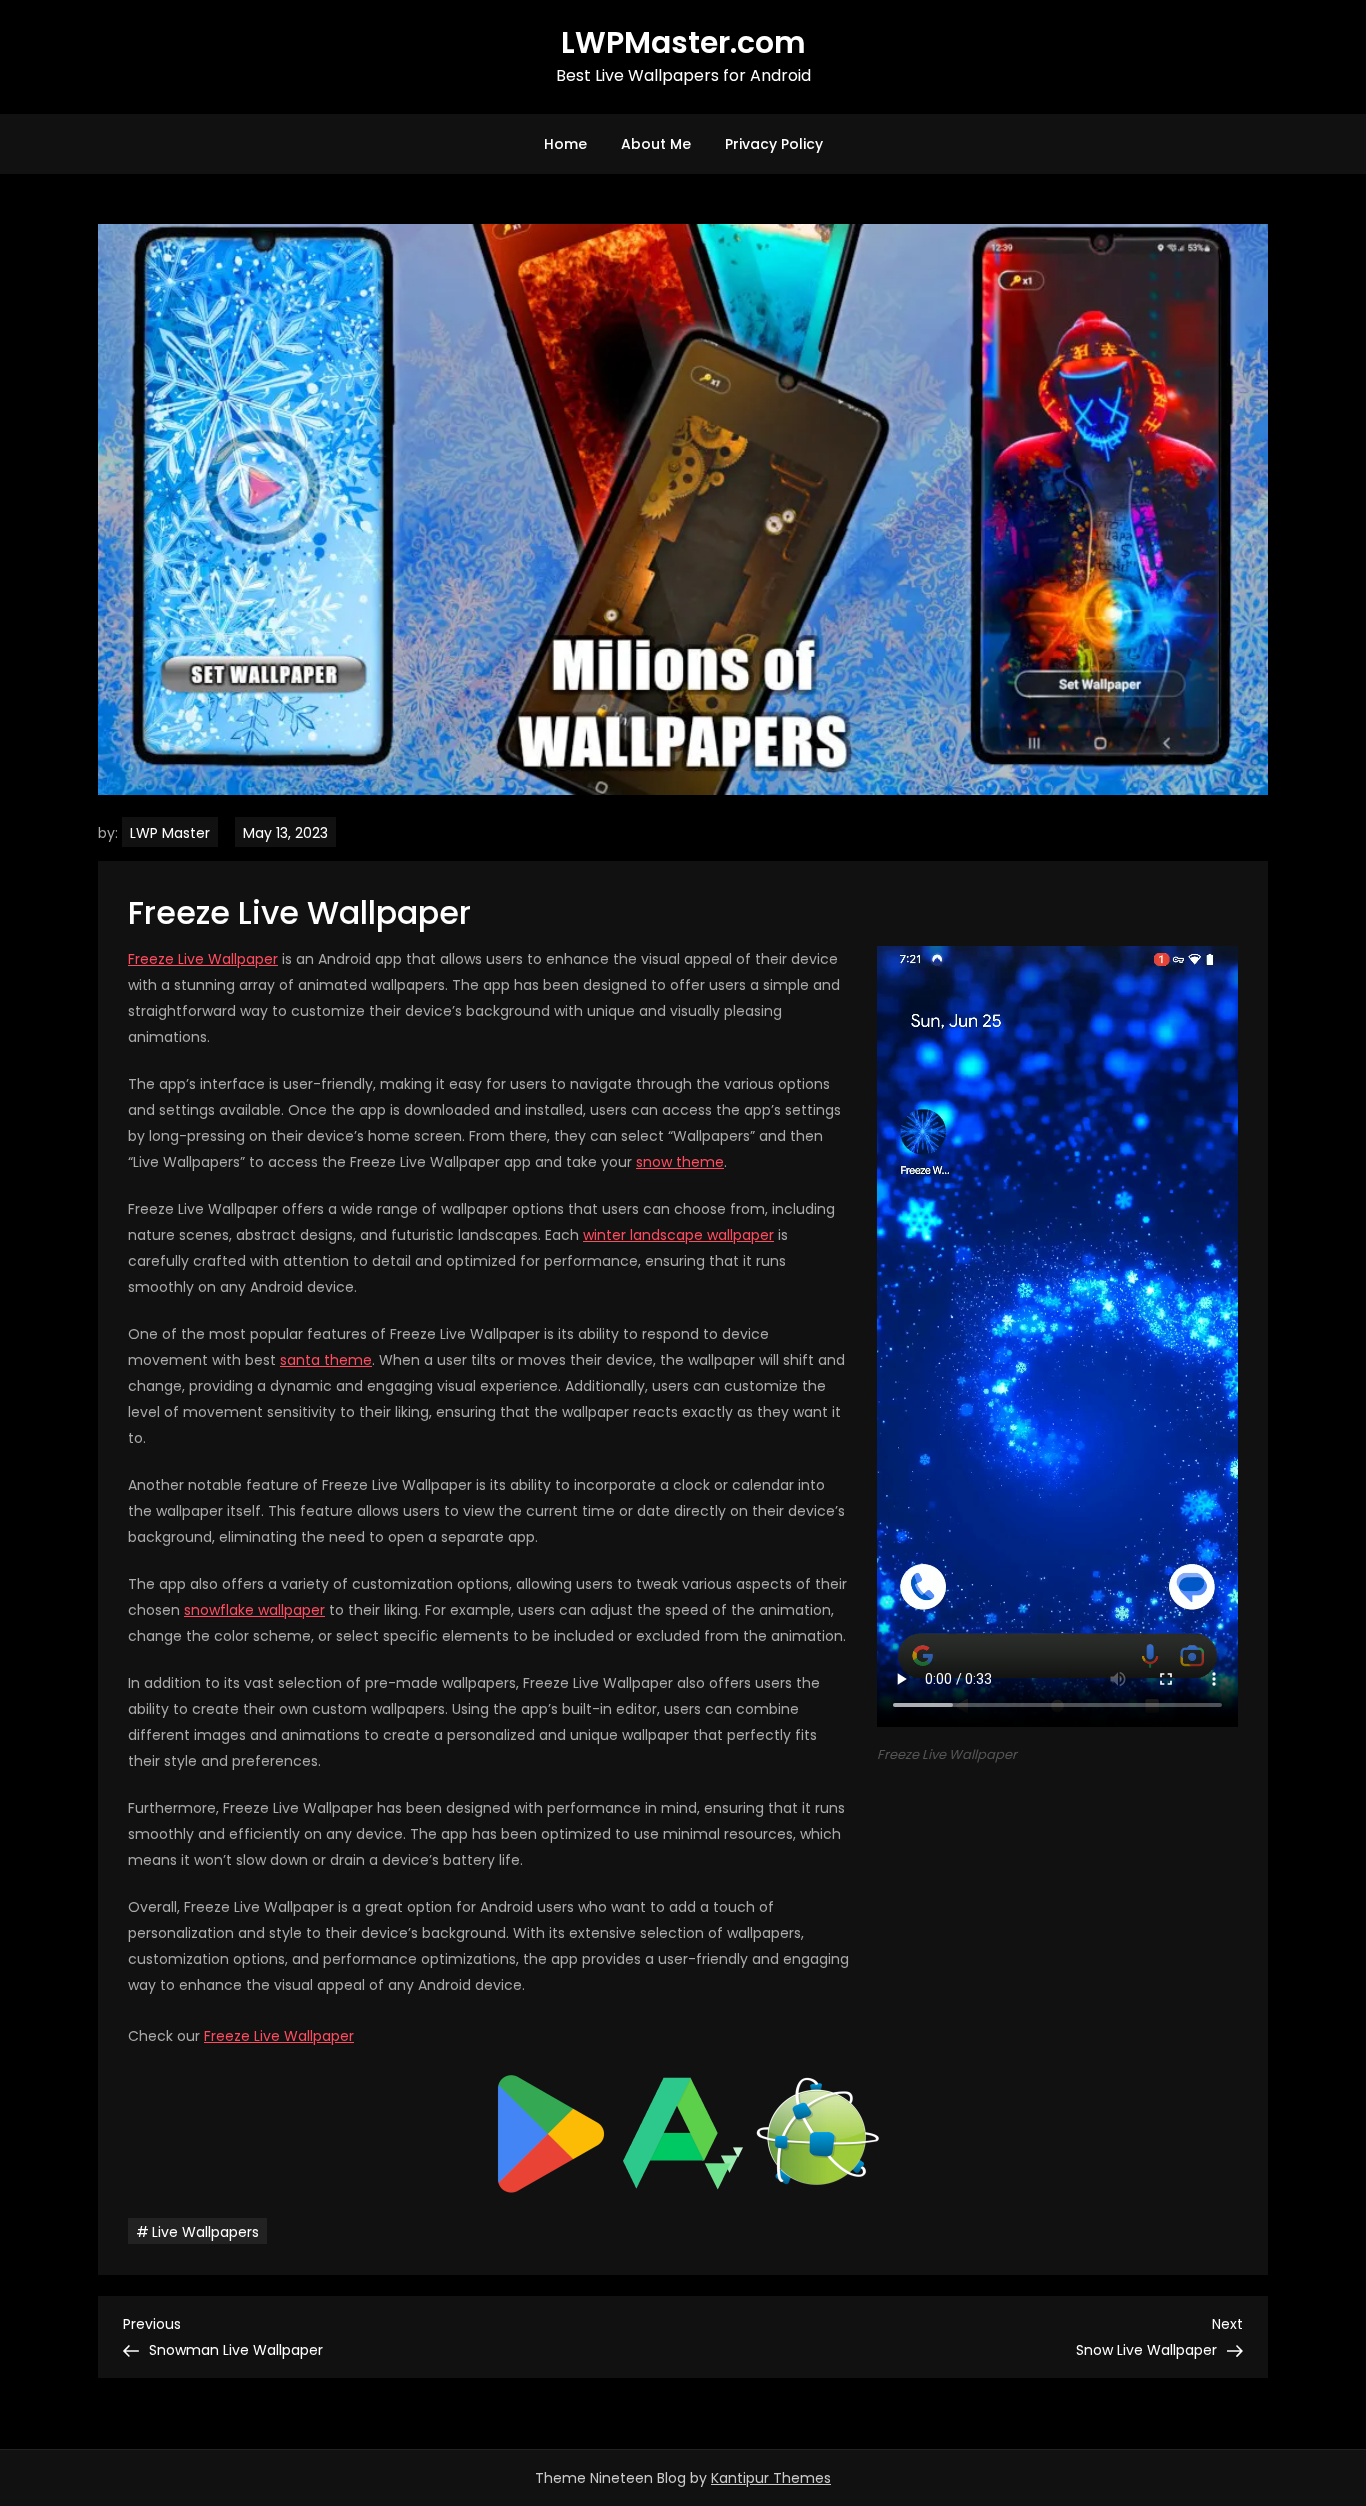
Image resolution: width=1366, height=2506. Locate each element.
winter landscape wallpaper (678, 1235)
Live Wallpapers (205, 2232)
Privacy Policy (774, 144)
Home (565, 144)
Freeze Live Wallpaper (203, 959)
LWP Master (170, 833)
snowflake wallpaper (254, 1610)
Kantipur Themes (771, 2478)
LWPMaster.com (683, 42)
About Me (656, 144)
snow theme (680, 1162)
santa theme (326, 1360)
